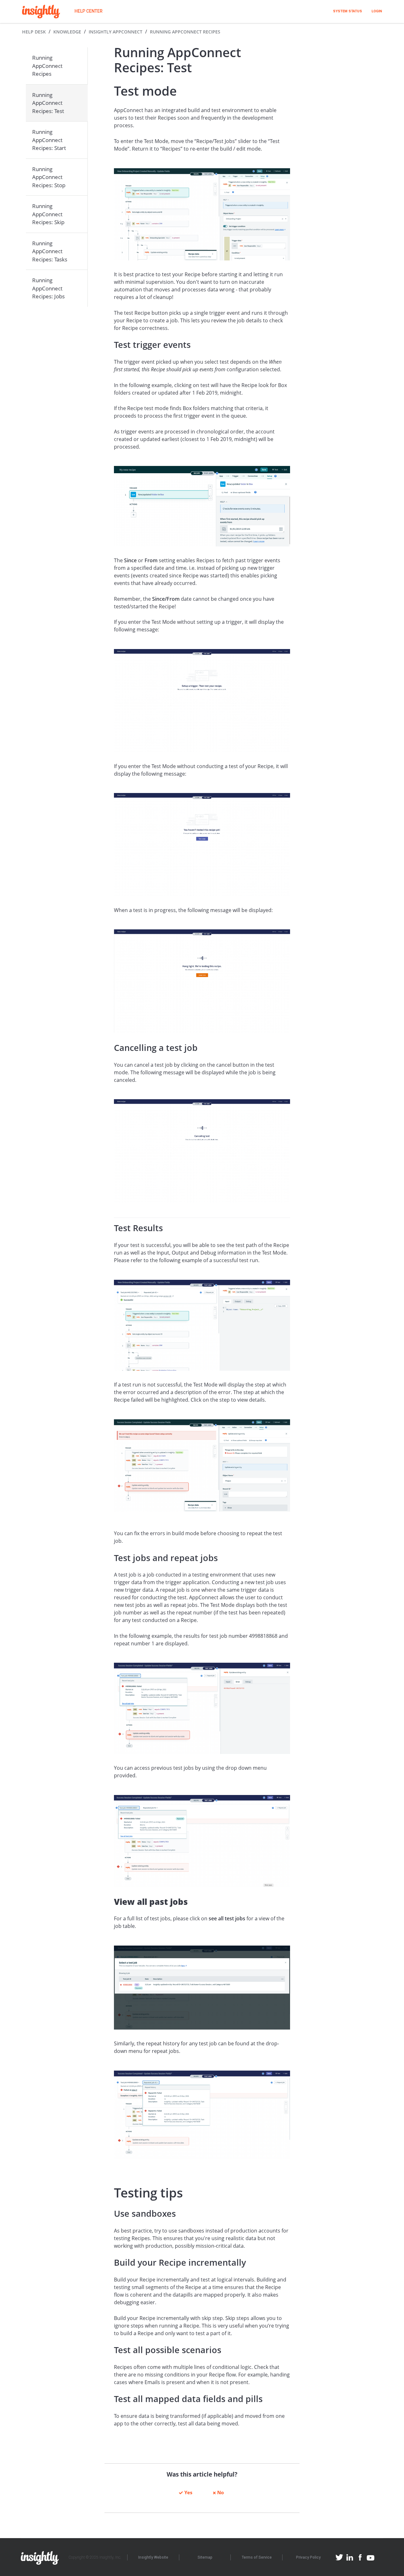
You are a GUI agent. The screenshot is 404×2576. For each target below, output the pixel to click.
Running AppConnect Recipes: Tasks (50, 251)
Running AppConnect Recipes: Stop (49, 177)
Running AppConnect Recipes (185, 32)
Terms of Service (257, 2557)
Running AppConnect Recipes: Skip (48, 214)
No (220, 2492)
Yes (188, 2492)
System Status (348, 11)
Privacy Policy (308, 2557)
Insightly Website (153, 2557)
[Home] (41, 12)
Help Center (89, 11)
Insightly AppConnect (116, 32)
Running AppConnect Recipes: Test (48, 103)
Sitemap (205, 2557)
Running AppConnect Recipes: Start (49, 140)
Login (377, 11)
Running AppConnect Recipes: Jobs (48, 288)
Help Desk (34, 32)
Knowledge (67, 32)
